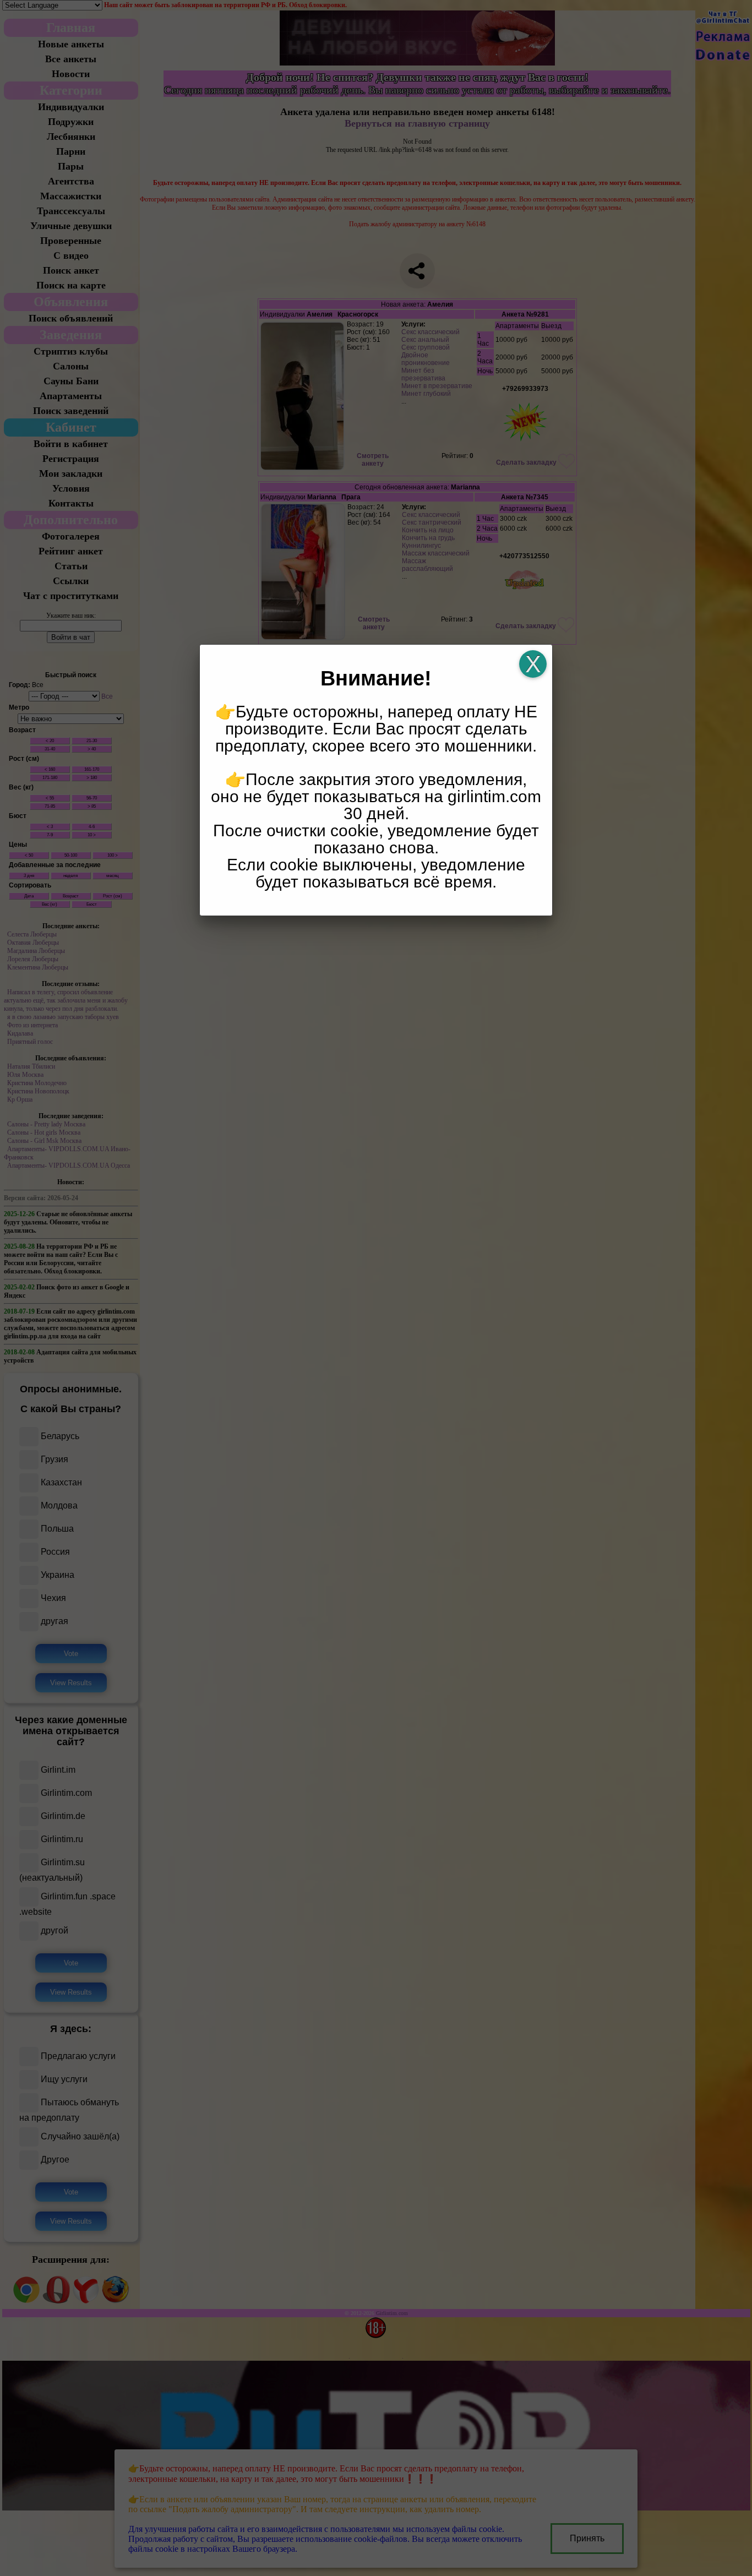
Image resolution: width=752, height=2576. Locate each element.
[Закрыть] (533, 664)
